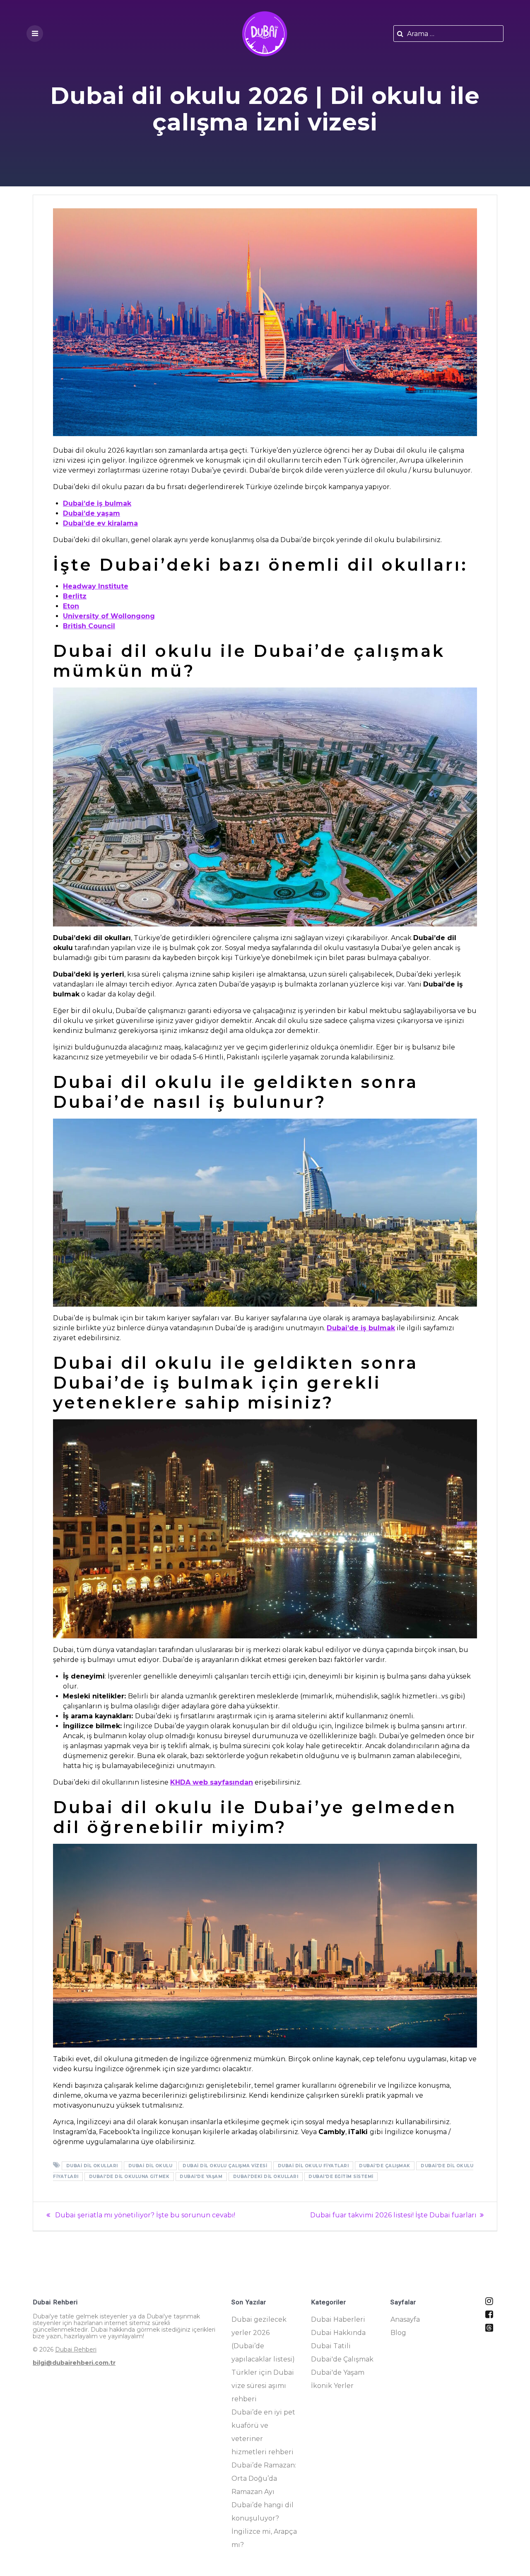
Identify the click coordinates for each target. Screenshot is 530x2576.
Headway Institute (96, 586)
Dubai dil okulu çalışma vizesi (225, 2166)
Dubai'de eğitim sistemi (341, 2177)
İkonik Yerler (332, 2386)
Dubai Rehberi (76, 2349)
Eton (71, 606)
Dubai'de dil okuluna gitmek (129, 2177)
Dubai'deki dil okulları (266, 2177)
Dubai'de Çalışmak (342, 2359)
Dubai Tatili (331, 2346)
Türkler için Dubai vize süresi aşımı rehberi (263, 2386)
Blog (398, 2333)
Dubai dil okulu (151, 2166)
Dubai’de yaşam (92, 513)
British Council (89, 626)
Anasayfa (405, 2319)
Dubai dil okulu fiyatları (313, 2166)
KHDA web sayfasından (212, 1782)
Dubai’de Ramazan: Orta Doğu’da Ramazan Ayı (264, 2478)
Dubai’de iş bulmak (97, 503)
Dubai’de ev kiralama (100, 523)
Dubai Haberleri (338, 2319)
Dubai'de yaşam (201, 2177)
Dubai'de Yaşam (338, 2372)
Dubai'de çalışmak (385, 2166)
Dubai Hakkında (338, 2333)
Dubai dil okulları (92, 2166)
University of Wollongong (109, 616)
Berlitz (75, 596)
